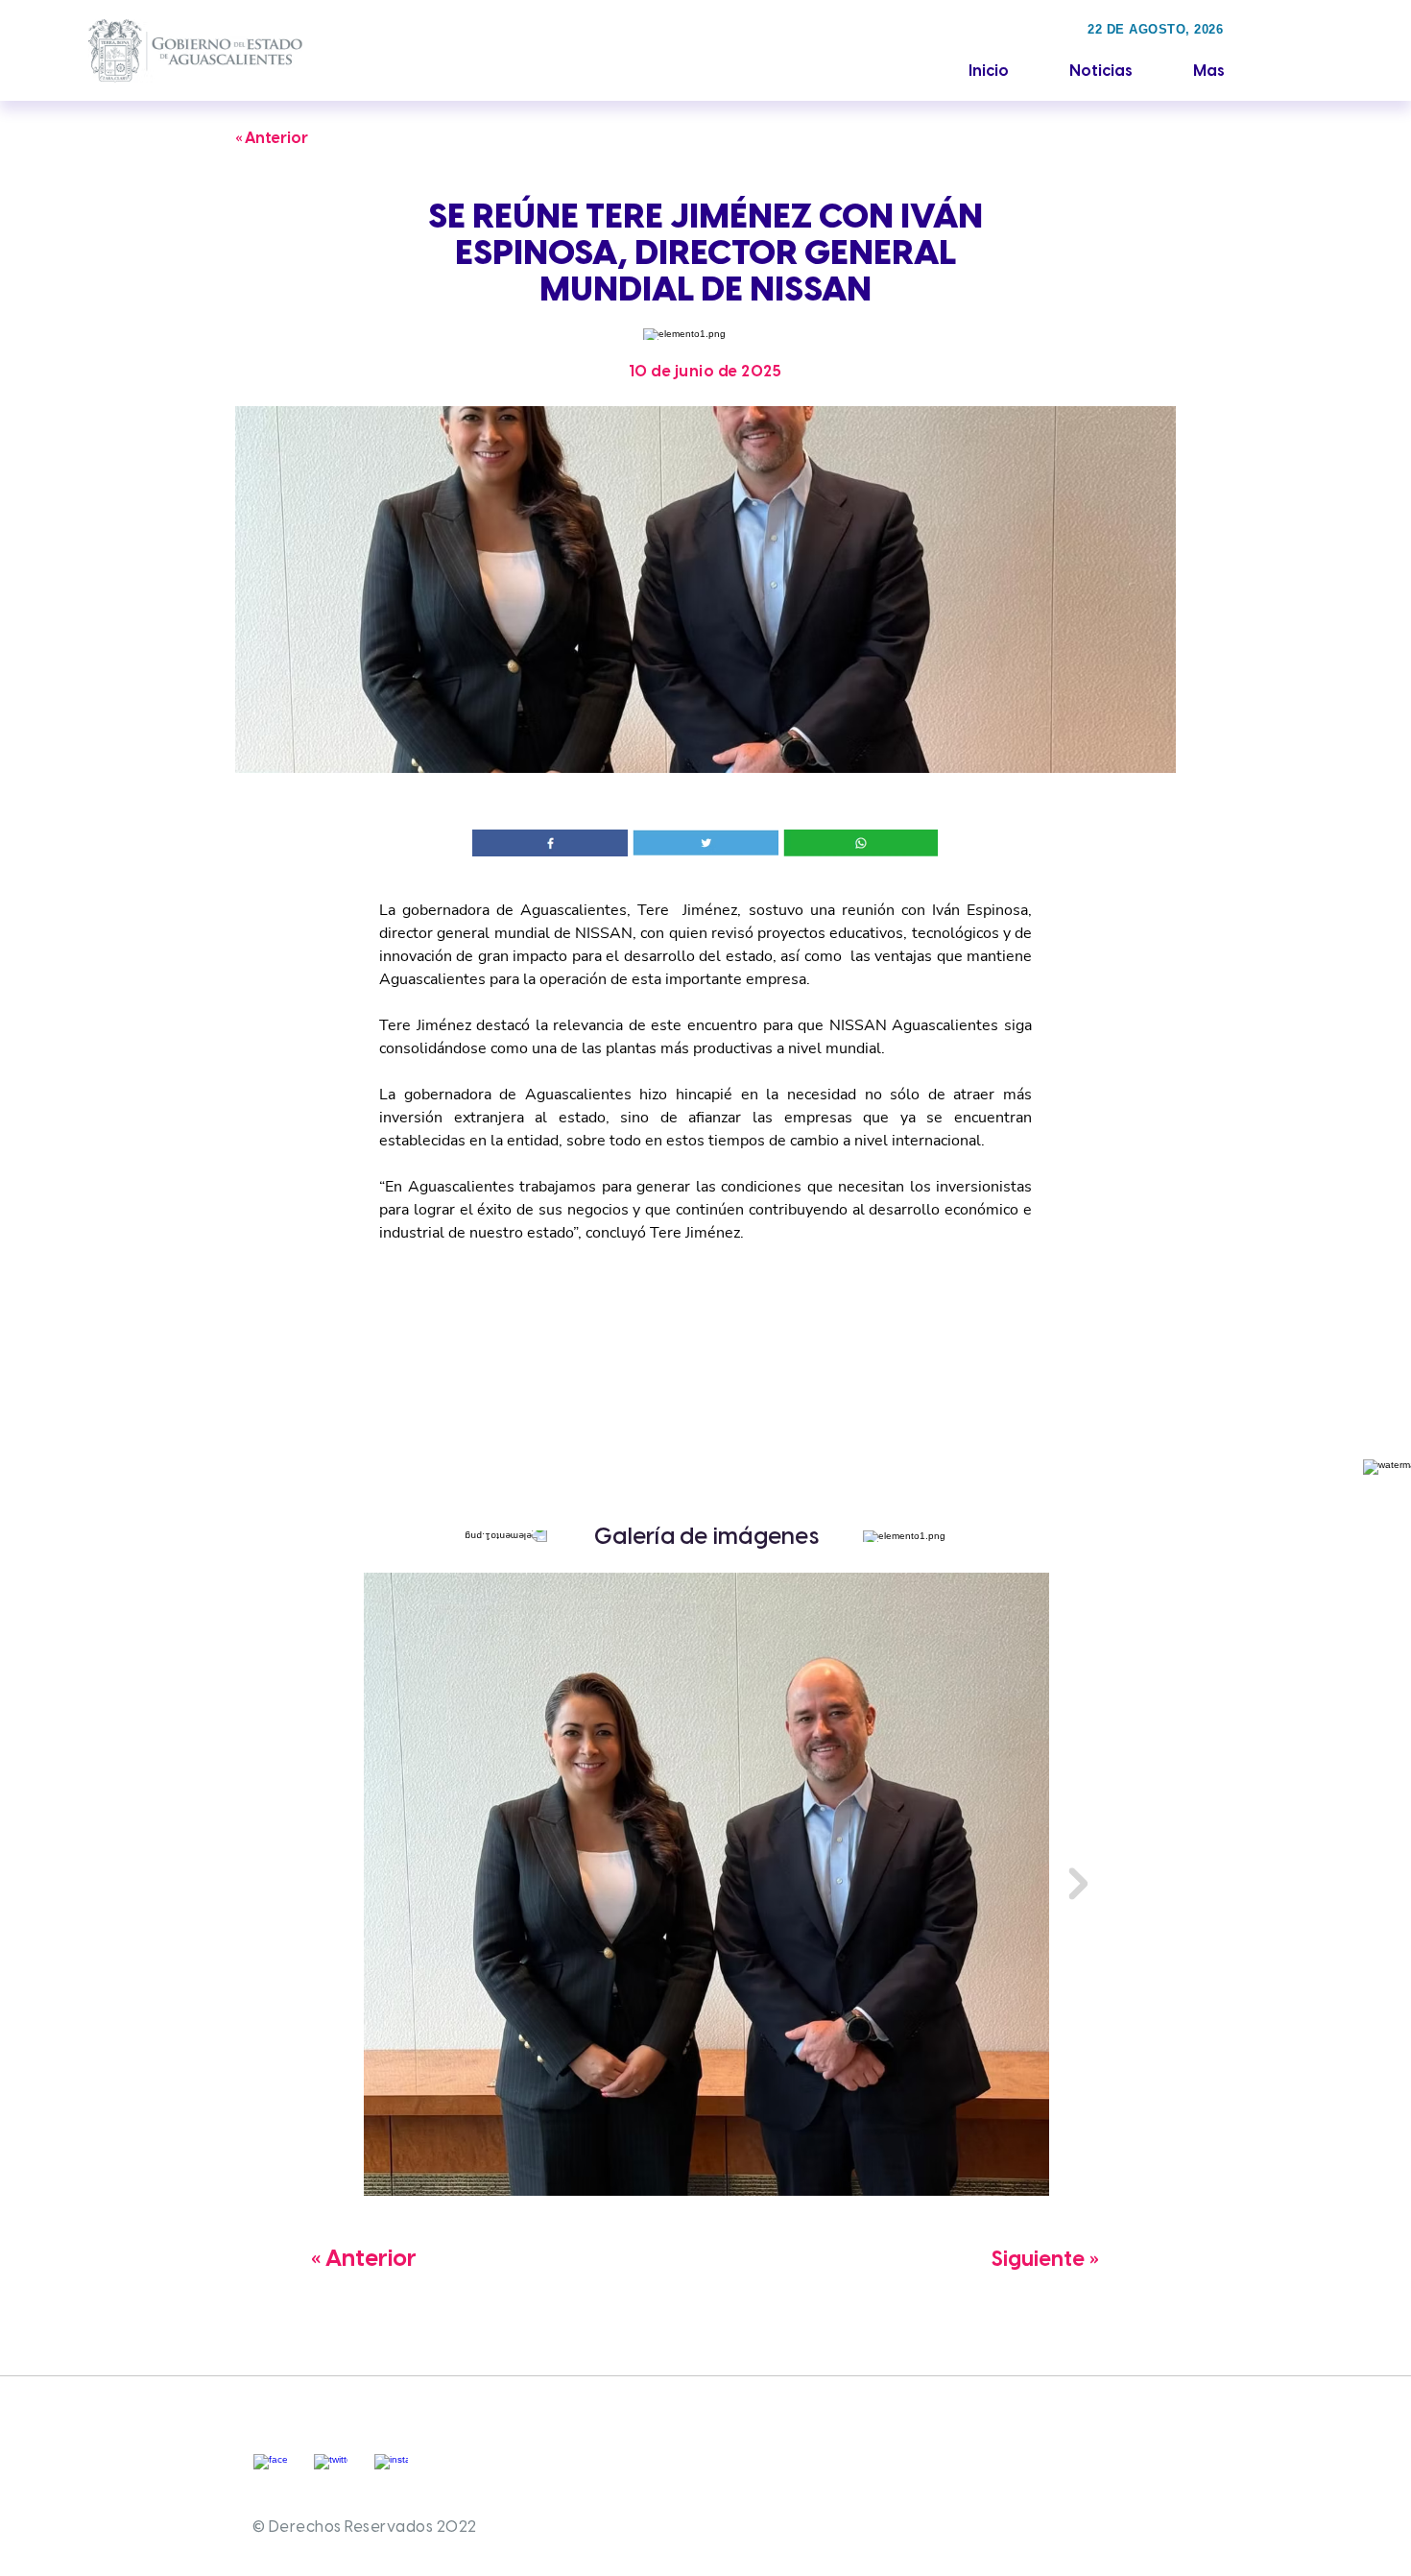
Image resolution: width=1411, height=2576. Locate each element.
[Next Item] (1078, 1884)
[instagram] (391, 2471)
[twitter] (331, 2471)
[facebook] (270, 2471)
